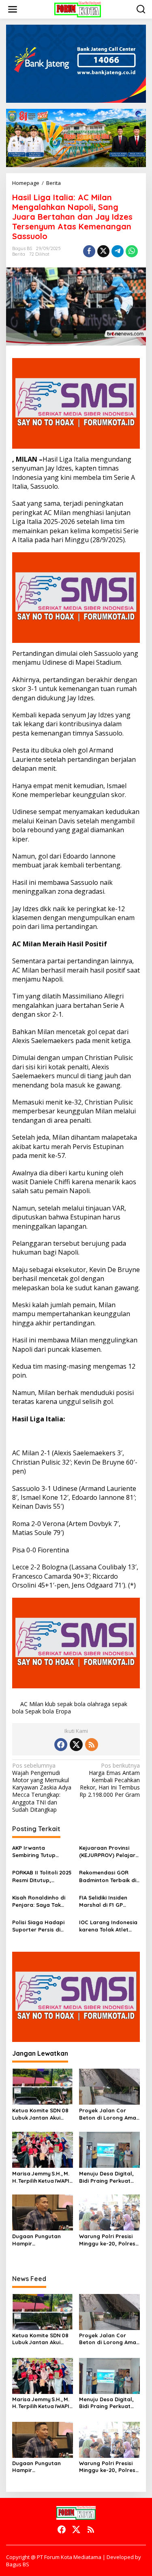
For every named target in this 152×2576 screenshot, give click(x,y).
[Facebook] (61, 1745)
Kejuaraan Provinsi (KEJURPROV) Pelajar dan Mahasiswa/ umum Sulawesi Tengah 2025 (107, 1852)
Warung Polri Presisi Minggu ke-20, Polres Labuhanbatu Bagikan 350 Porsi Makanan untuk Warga (109, 2240)
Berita (19, 254)
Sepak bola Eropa (48, 1711)
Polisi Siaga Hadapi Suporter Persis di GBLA (38, 1926)
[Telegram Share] (118, 251)
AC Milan (32, 1704)
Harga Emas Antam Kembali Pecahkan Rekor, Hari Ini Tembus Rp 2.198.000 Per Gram (110, 1780)
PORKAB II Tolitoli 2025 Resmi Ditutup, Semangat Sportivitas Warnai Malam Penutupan (42, 1876)
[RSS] (92, 1745)
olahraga (99, 1704)
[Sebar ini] (89, 251)
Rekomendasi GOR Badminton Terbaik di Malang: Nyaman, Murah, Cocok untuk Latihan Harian (108, 1876)
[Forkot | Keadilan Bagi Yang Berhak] (78, 9)
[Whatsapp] (132, 251)
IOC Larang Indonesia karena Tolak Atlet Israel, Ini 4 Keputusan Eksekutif (109, 1926)
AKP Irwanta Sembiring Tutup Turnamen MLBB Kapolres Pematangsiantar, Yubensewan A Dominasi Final (37, 1852)
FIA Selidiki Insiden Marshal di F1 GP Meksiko (103, 1901)
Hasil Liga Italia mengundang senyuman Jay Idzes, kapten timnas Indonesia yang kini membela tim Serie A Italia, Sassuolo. (74, 473)
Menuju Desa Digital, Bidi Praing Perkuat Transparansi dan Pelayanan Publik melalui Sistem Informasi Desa (106, 2177)
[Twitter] (76, 1745)
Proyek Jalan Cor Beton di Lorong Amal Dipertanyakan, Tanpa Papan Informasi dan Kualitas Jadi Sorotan (109, 2114)
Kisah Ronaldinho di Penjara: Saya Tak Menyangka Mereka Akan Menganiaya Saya (39, 1901)
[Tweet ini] (103, 251)
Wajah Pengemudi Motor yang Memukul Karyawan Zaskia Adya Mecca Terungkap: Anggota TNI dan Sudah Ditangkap (42, 1788)
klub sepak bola (65, 1704)
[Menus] (13, 9)
